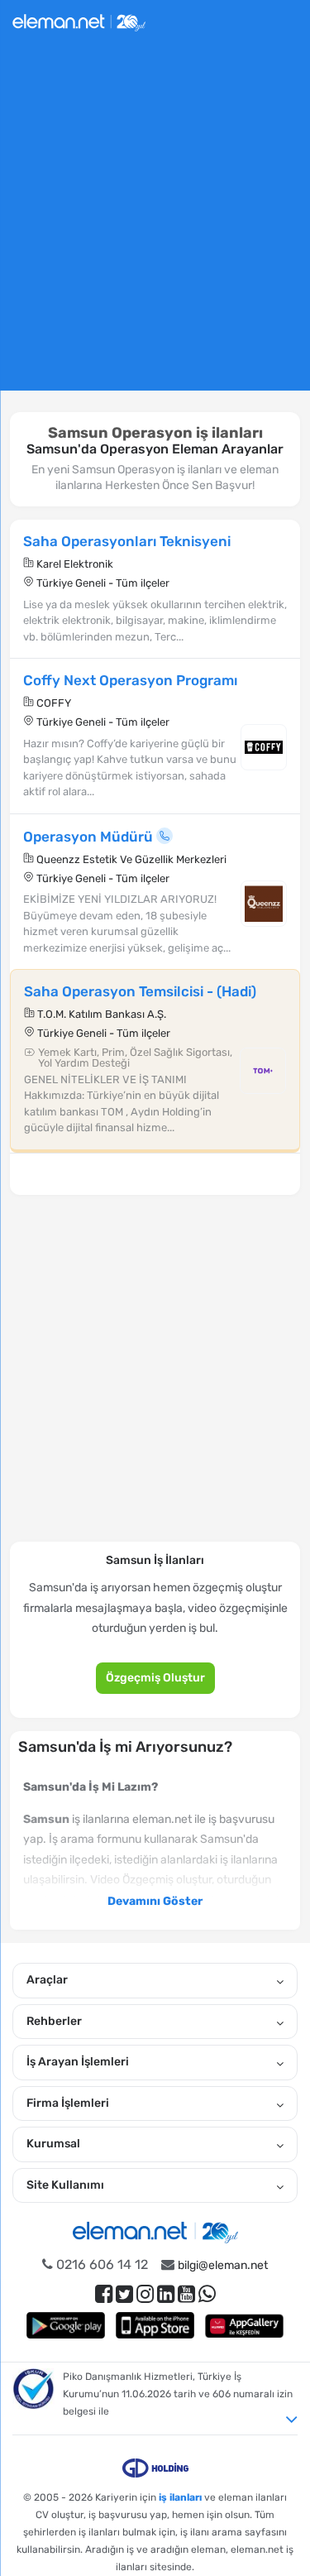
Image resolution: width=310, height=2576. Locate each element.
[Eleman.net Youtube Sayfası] (186, 2294)
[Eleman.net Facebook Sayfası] (104, 2294)
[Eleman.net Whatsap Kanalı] (207, 2294)
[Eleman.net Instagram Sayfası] (145, 2294)
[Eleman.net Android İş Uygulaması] (66, 2325)
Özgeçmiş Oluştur (155, 1678)
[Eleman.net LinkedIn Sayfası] (166, 2294)
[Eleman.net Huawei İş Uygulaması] (245, 2325)
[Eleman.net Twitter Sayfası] (124, 2294)
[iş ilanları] (79, 20)
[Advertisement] (155, 224)
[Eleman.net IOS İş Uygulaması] (155, 2325)
